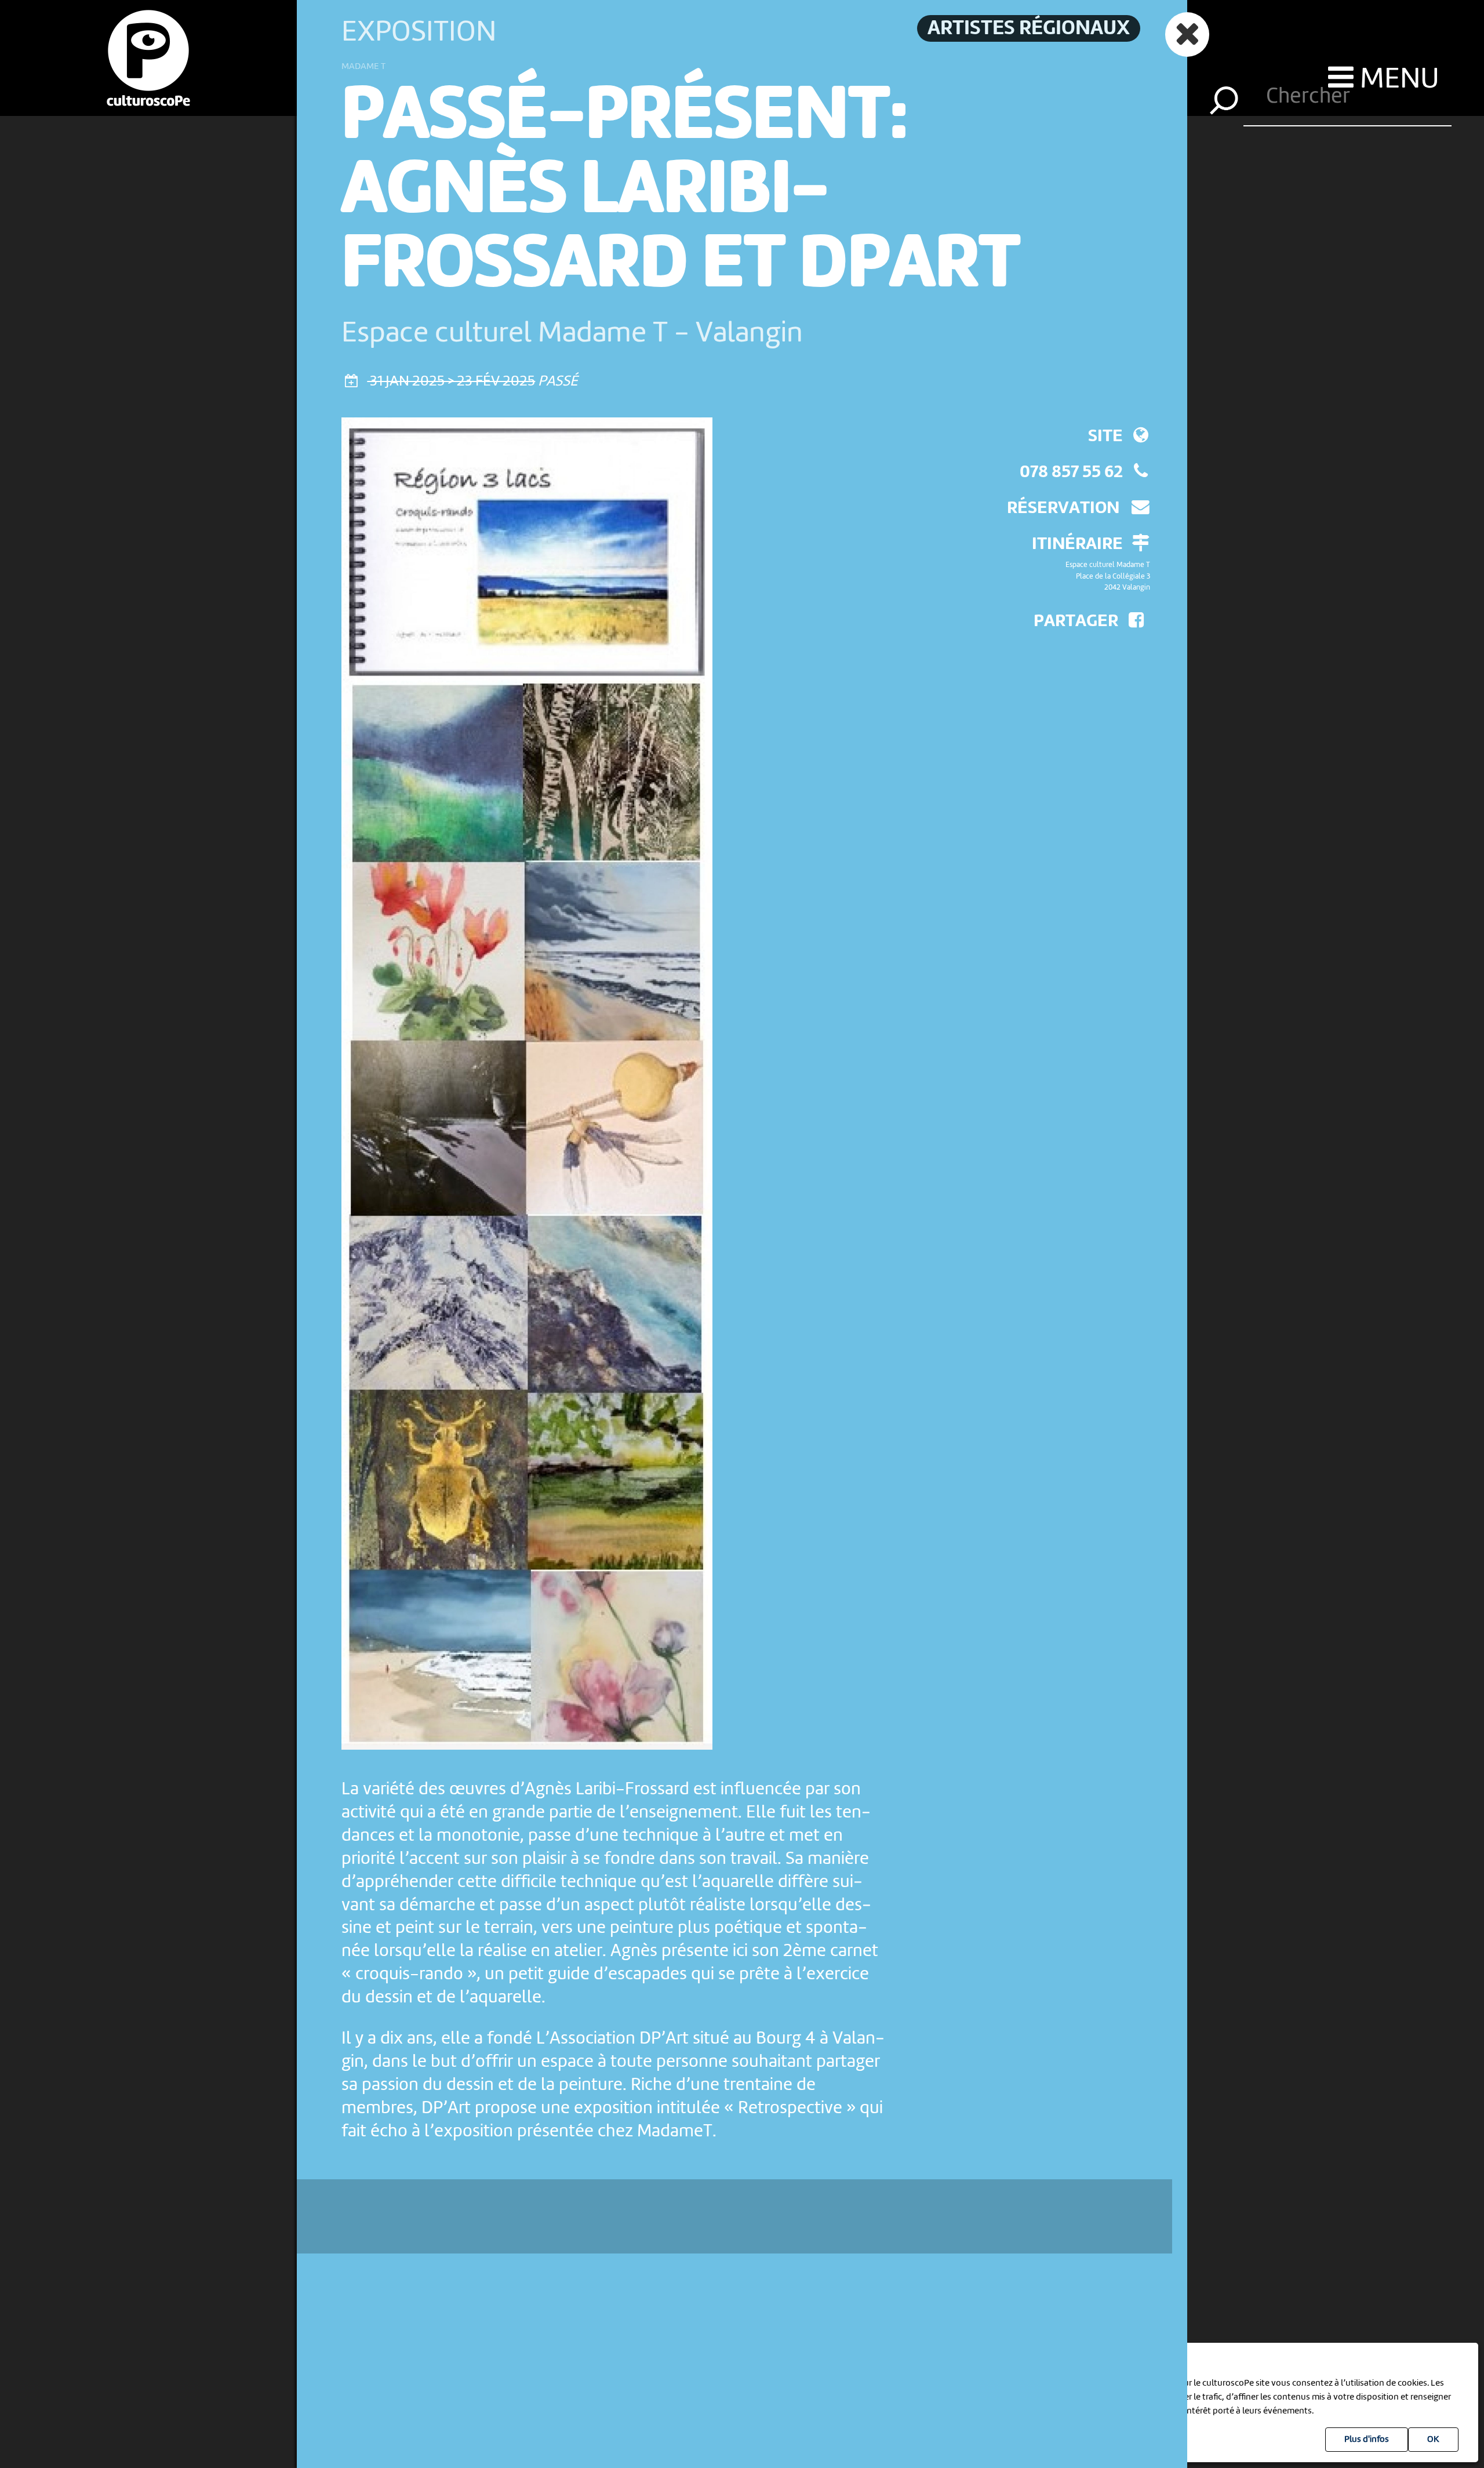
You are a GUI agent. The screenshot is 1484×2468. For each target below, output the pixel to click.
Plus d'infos (1367, 2440)
